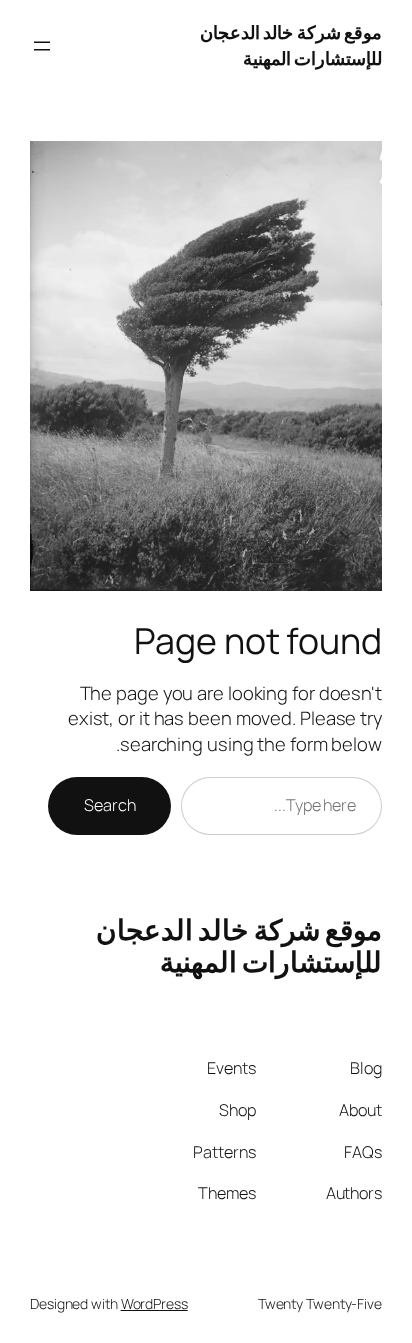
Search (109, 805)
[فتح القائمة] (42, 46)
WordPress (154, 1303)
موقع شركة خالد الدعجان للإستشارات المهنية (291, 45)
